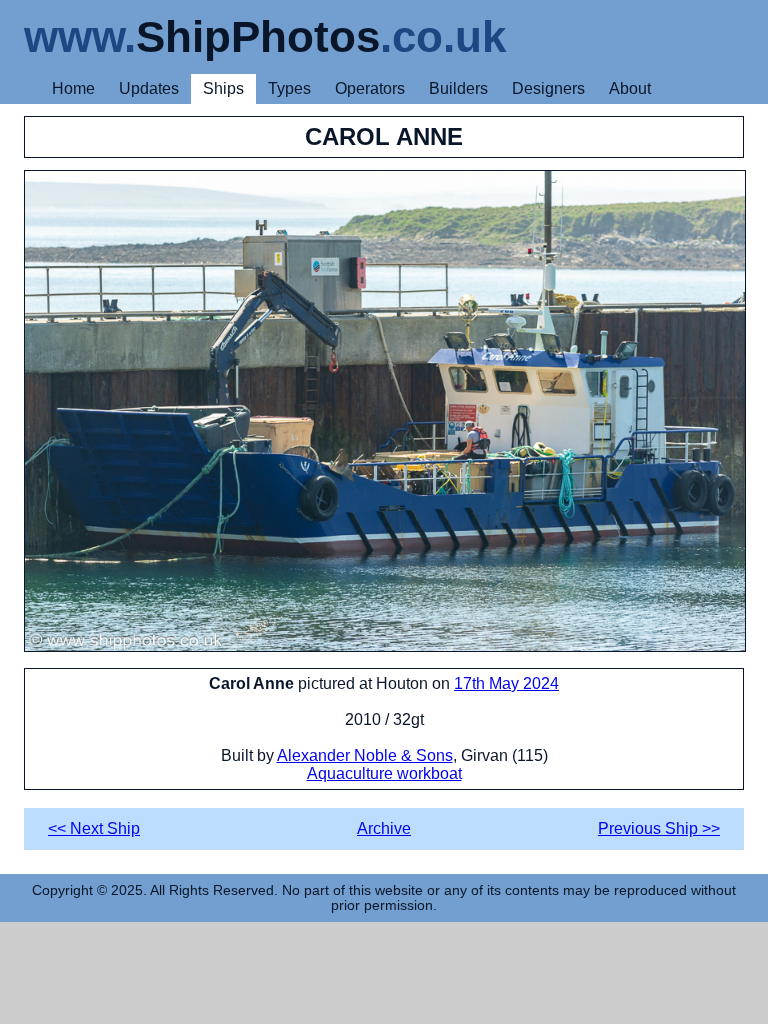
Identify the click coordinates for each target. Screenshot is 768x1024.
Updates (149, 88)
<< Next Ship (94, 828)
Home (73, 88)
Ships (223, 88)
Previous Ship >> (659, 828)
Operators (370, 88)
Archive (384, 828)
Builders (458, 88)
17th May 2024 (506, 683)
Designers (548, 88)
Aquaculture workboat (384, 773)
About (630, 88)
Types (289, 88)
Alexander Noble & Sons (365, 755)
